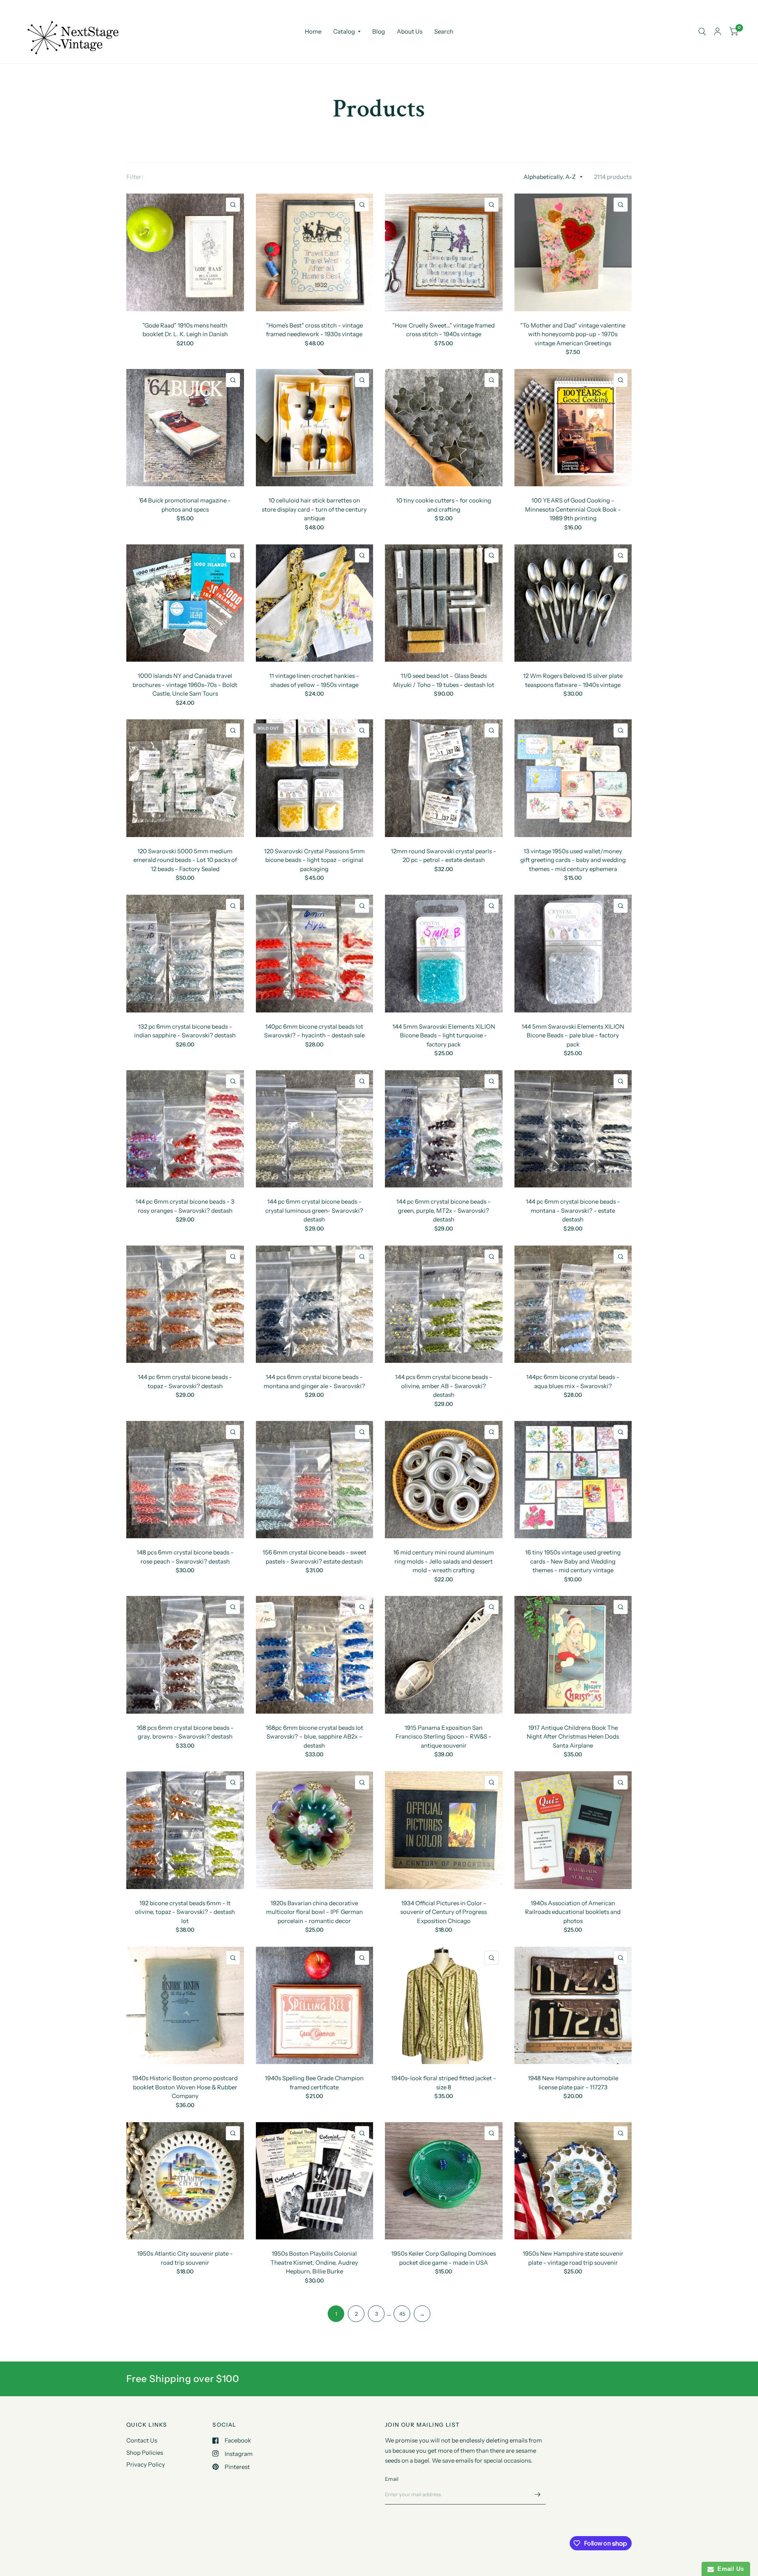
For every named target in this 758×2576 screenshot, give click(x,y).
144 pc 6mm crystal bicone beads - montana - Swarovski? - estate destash (573, 1210)
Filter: (135, 177)
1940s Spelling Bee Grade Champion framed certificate (314, 2083)
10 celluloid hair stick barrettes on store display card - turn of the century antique (314, 509)
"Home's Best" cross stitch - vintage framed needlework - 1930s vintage (314, 330)
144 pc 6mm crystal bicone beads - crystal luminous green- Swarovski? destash (314, 1210)
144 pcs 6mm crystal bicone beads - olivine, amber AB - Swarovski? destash (444, 1386)
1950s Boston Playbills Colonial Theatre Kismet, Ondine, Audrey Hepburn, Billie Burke (314, 2262)
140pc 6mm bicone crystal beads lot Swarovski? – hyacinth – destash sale (314, 1031)
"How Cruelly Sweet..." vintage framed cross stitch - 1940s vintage (444, 330)
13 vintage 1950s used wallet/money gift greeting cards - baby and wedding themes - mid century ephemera (573, 860)
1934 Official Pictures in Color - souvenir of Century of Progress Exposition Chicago (444, 1912)
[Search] (702, 32)
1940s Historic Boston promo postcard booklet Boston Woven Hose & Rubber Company (185, 2087)
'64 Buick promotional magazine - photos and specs (185, 505)
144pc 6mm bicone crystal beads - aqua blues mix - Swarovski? (573, 1381)
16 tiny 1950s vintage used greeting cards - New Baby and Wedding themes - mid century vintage (573, 1561)
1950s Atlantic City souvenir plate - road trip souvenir (185, 2258)
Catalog (344, 31)
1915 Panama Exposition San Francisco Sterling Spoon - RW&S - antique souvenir (444, 1737)
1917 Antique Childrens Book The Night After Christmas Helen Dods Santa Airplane (573, 1737)
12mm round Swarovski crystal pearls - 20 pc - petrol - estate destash (444, 856)
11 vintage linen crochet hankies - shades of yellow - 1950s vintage (314, 680)
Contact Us (142, 2440)
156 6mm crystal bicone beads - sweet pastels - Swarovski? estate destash (314, 1557)
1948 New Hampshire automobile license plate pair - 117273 (573, 2083)
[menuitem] (313, 32)
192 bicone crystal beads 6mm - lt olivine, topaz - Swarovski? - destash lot (185, 1912)
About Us (410, 31)
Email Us (729, 2569)
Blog (379, 31)
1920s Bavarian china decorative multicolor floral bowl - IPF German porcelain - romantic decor (314, 1912)
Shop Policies (145, 2453)
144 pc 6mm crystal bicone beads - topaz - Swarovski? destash (185, 1381)
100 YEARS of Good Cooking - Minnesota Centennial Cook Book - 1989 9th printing (573, 509)
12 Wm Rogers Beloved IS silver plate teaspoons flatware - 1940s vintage (573, 680)
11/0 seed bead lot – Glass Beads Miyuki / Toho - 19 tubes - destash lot (444, 680)
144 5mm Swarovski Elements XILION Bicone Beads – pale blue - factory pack (573, 1035)
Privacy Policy (146, 2464)
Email (392, 2479)
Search (444, 31)
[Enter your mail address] (538, 2494)
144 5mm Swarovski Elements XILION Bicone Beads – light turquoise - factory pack (444, 1035)
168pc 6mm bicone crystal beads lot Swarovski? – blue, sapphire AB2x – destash (314, 1737)
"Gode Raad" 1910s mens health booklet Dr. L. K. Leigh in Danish (185, 330)
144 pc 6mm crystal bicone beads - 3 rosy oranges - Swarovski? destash (185, 1206)
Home (313, 31)
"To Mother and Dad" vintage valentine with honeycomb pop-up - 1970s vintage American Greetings (573, 334)
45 (402, 2314)
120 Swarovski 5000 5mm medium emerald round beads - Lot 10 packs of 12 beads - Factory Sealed (185, 860)
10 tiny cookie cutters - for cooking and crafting (444, 505)
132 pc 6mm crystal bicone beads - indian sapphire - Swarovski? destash (185, 1031)
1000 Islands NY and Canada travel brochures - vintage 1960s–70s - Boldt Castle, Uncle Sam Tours (185, 685)
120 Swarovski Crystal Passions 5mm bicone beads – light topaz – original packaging (314, 860)
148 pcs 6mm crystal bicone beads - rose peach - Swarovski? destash (185, 1557)
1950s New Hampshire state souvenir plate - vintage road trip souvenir (573, 2258)
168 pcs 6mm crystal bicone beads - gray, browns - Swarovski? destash (185, 1732)
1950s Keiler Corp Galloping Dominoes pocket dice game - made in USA (444, 2258)
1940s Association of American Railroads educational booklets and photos (573, 1912)
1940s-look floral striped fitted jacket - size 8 (444, 2083)
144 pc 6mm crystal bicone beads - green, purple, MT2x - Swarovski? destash (444, 1210)
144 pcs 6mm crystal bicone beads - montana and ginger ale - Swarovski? (314, 1381)
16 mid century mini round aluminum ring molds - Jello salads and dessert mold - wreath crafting (444, 1561)
